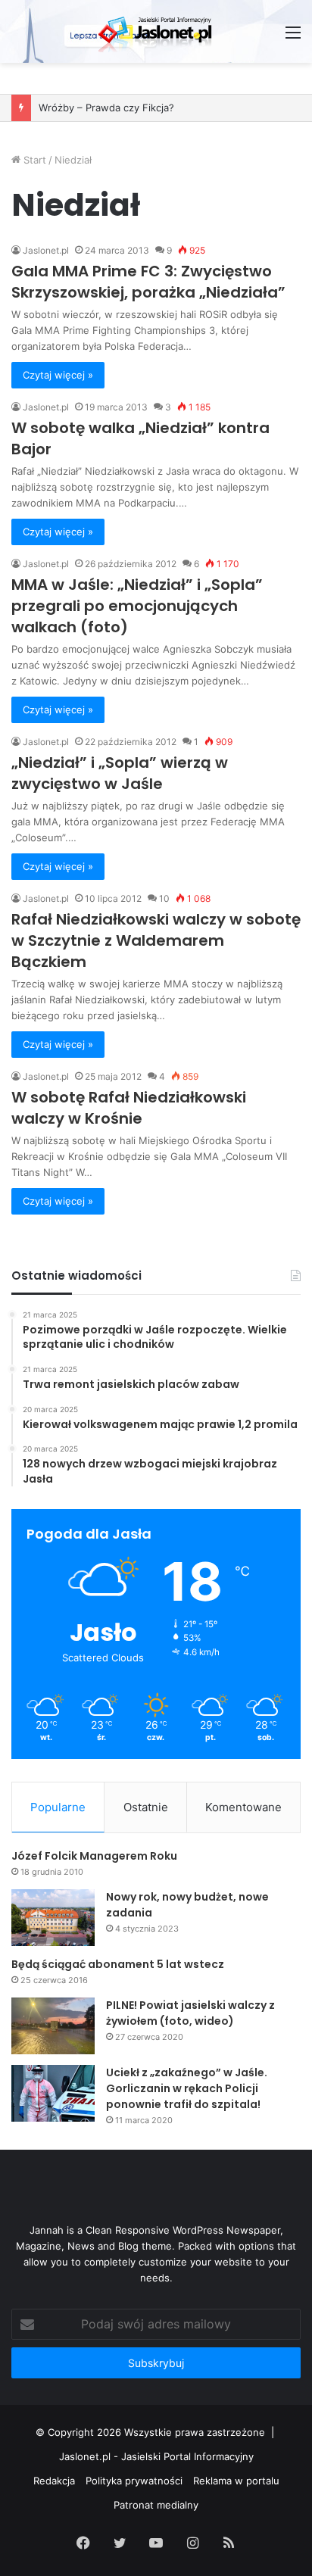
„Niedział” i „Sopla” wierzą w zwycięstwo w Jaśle (120, 773)
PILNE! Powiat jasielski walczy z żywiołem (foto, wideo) (190, 2013)
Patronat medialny (156, 2505)
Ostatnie (146, 1807)
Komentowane (243, 1807)
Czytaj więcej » (58, 375)
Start (33, 160)
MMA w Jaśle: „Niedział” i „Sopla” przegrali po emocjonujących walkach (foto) (137, 606)
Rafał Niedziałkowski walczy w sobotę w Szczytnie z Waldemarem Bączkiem (156, 940)
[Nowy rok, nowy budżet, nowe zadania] (53, 1918)
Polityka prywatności (134, 2481)
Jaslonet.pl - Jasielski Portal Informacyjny (156, 2456)
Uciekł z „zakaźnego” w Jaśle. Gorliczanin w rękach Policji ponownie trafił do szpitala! (187, 2088)
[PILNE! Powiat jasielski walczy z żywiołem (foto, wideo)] (53, 2026)
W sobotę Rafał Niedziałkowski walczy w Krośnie (129, 1108)
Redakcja (54, 2481)
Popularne (58, 1807)
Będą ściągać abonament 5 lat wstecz (118, 1964)
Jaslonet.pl (46, 250)
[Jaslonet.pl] (156, 31)
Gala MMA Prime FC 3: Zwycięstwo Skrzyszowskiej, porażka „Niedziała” (148, 282)
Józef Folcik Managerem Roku (94, 1856)
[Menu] (293, 37)
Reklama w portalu (236, 2481)
